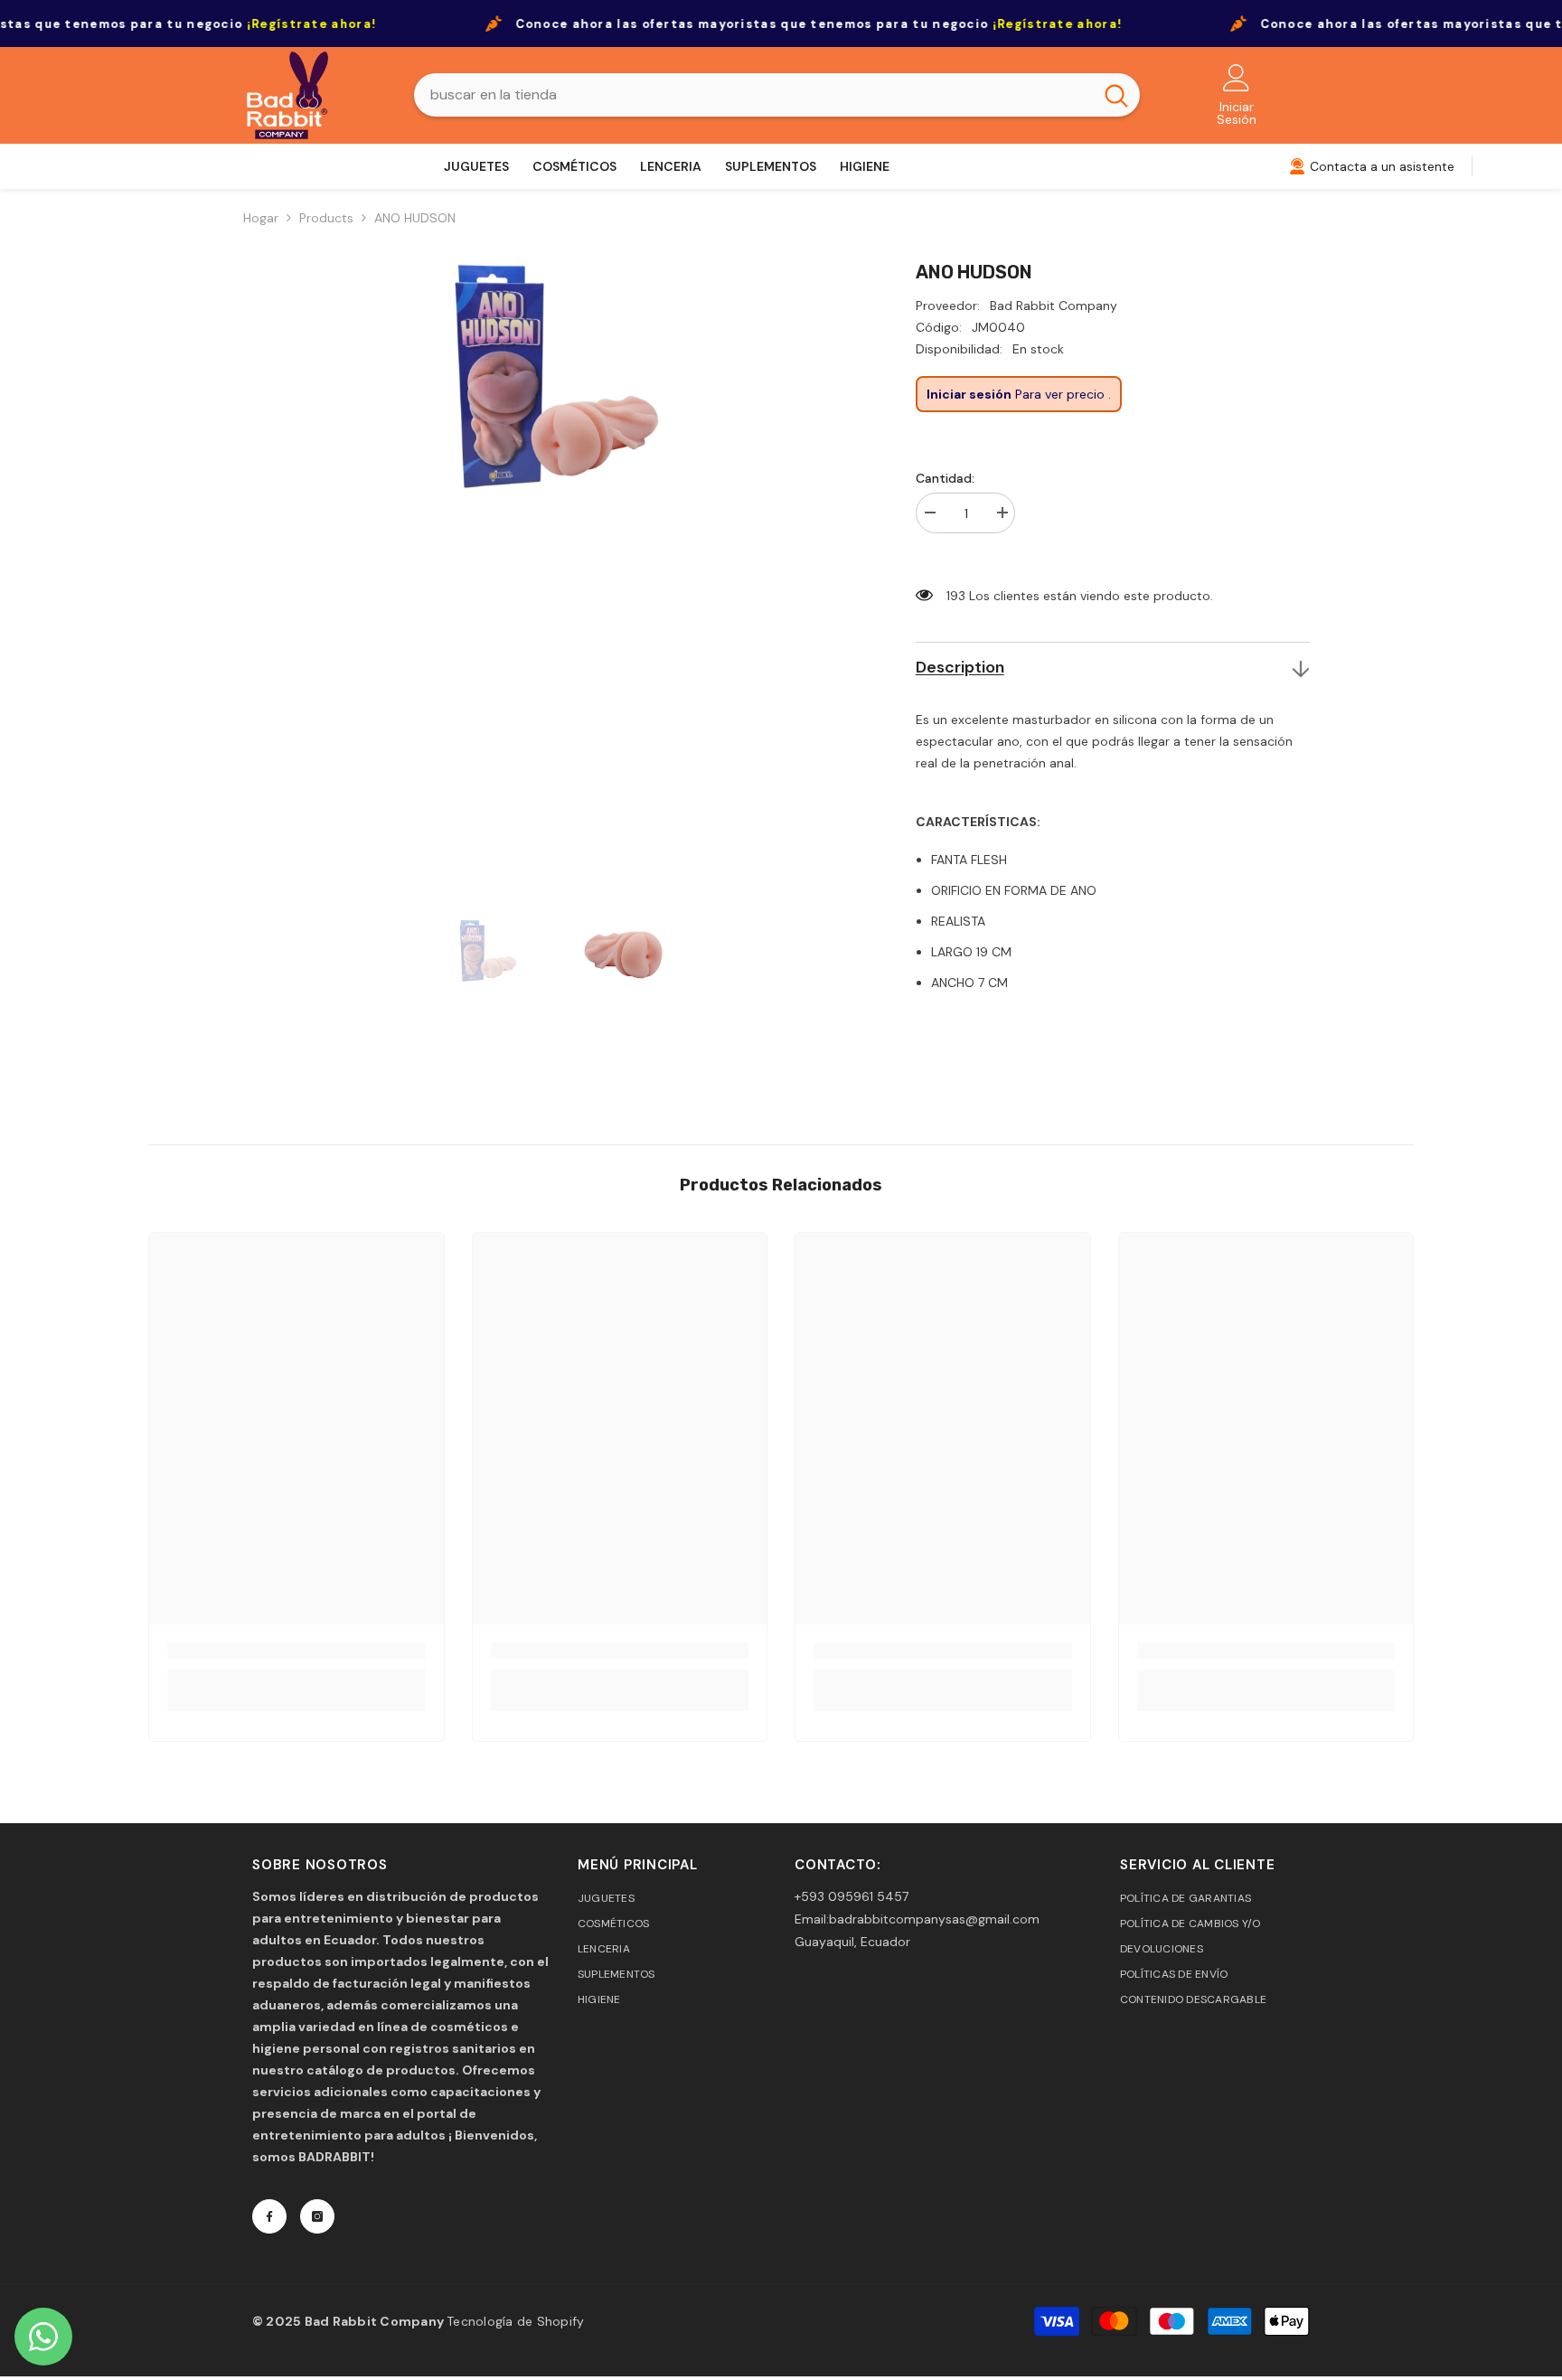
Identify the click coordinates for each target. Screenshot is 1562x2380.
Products (326, 218)
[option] (557, 566)
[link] (296, 1651)
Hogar (261, 218)
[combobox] (753, 95)
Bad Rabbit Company (1054, 306)
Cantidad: (945, 478)
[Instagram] (317, 2216)
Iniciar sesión (969, 394)
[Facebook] (269, 2216)
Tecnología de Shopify (515, 2321)
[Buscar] (777, 95)
